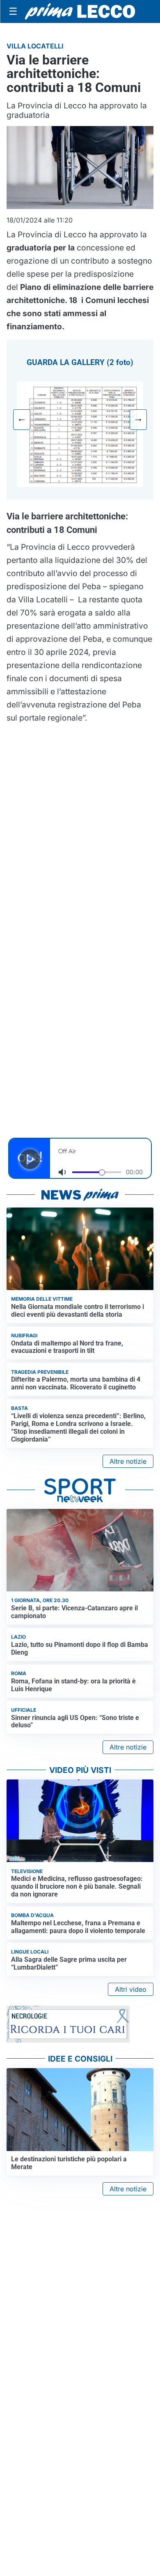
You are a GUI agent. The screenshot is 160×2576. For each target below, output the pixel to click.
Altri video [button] (131, 1989)
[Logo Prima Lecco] (80, 12)
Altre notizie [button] (128, 1461)
